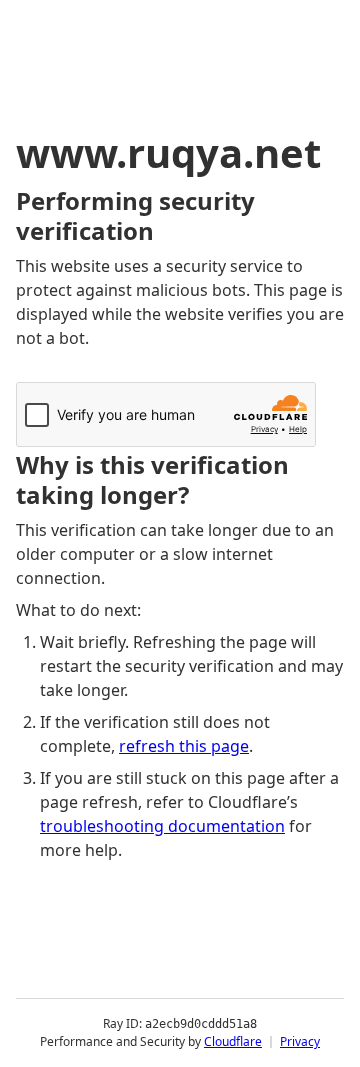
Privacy (300, 1041)
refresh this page (184, 746)
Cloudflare (233, 1041)
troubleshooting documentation (162, 826)
